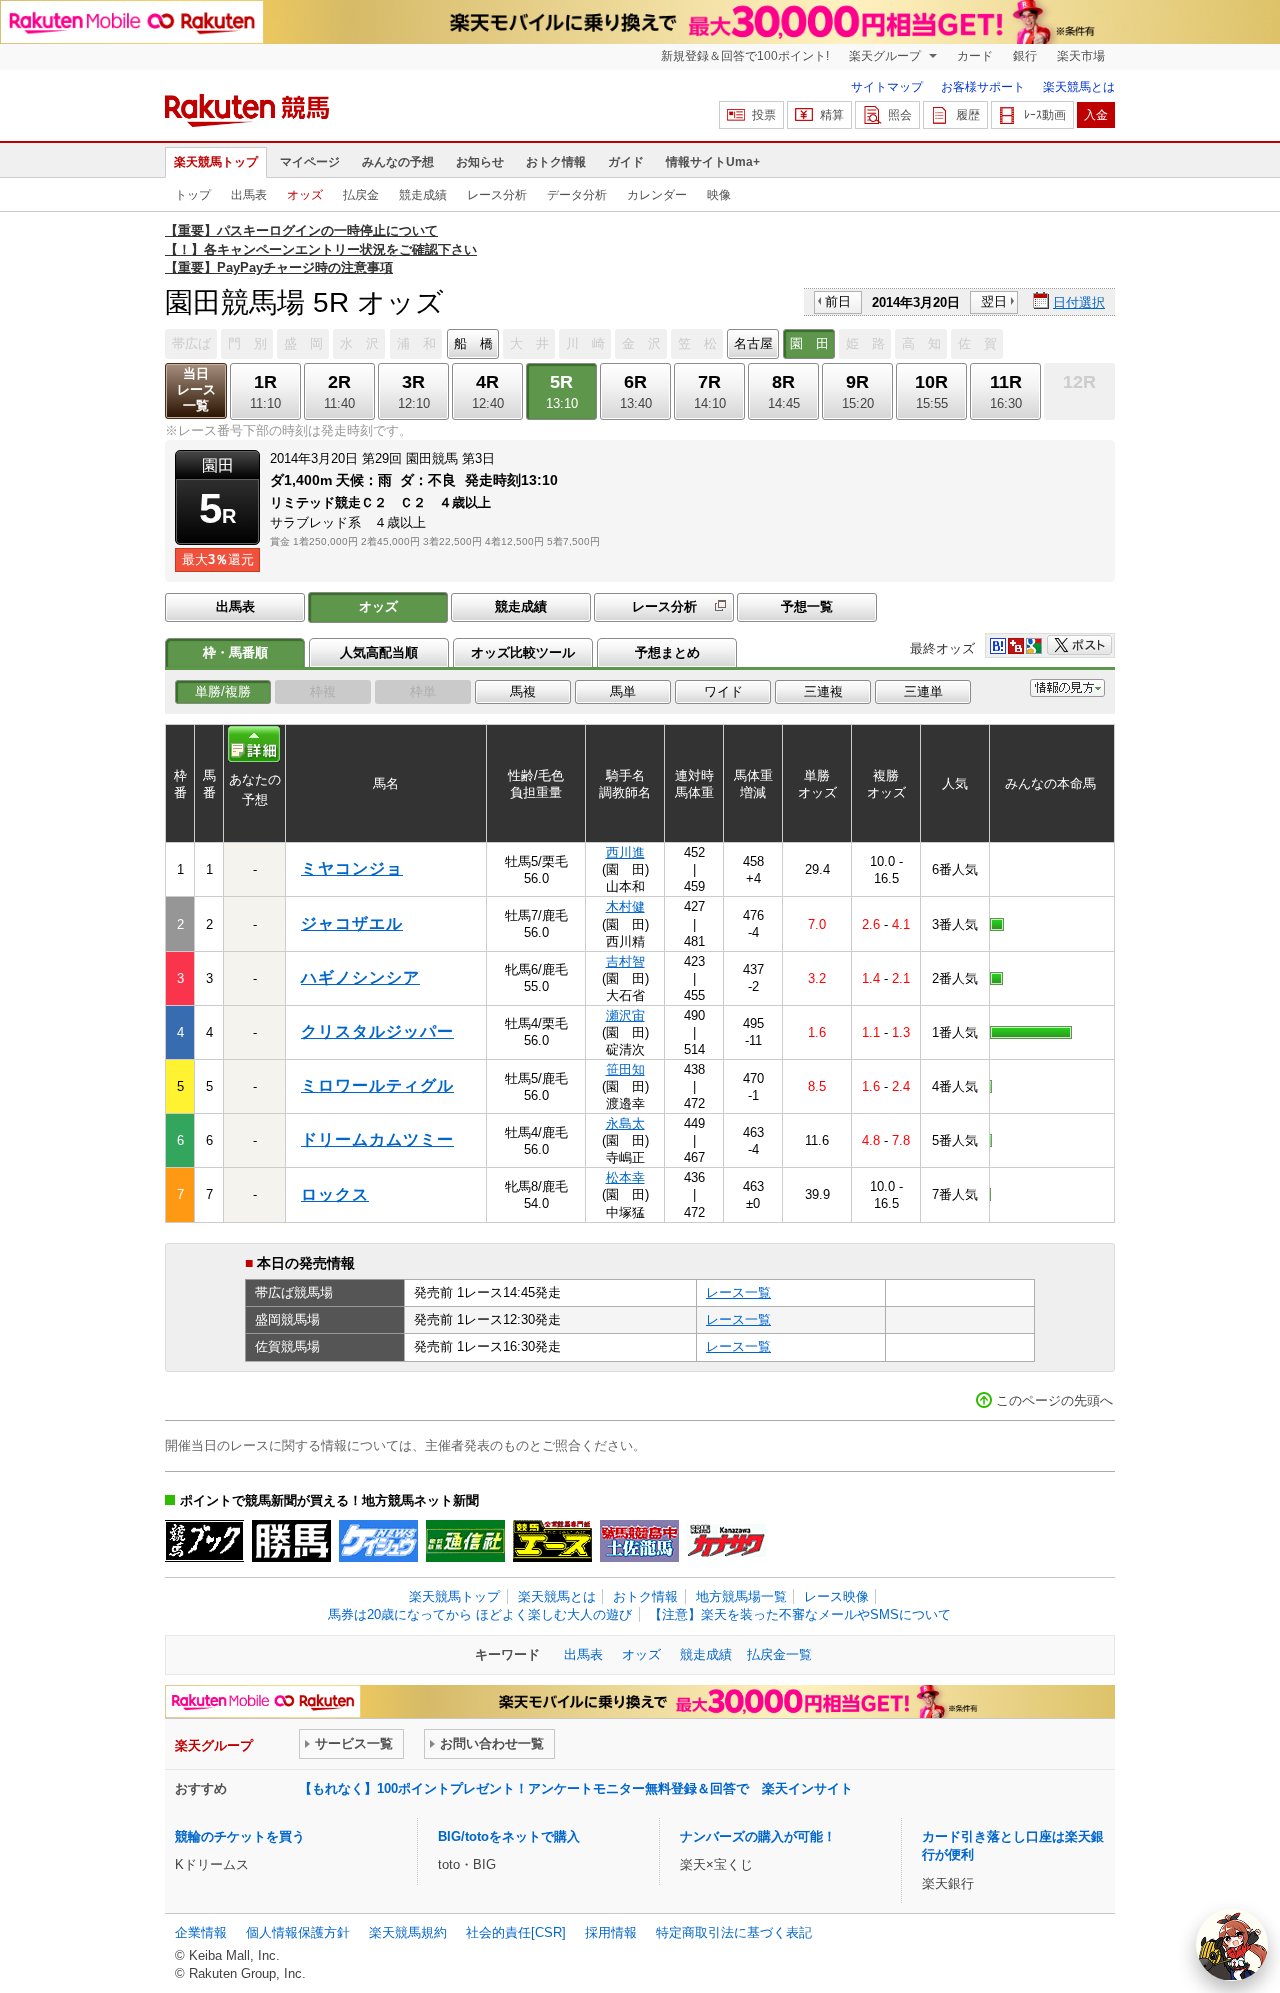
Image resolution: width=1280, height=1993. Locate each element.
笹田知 (625, 1069)
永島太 (625, 1123)
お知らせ (480, 162)
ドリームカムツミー (377, 1139)
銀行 (1025, 56)
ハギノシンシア (360, 977)
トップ (193, 195)
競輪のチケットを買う (240, 1836)
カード (975, 56)
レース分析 (497, 195)
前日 (838, 301)
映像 (719, 195)
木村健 (625, 906)
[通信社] (465, 1541)
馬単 (623, 691)
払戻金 (361, 195)
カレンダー (657, 195)
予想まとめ (667, 652)
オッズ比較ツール (523, 652)
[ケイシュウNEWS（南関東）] (378, 1541)
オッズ (305, 195)
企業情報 (201, 1932)
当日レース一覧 (196, 389)
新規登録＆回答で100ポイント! (745, 56)
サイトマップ (887, 87)
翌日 (994, 301)
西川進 (625, 852)
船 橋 (473, 343)
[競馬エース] (552, 1541)
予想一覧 (807, 606)
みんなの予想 (398, 162)
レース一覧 (738, 1292)
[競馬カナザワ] (726, 1541)
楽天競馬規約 (408, 1932)
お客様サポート (983, 87)
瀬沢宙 (625, 1015)
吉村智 (625, 961)
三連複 (823, 691)
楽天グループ (886, 56)
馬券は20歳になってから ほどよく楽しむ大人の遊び (480, 1614)
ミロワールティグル (377, 1085)
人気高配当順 (379, 652)
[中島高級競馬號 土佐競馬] (639, 1541)
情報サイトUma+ (713, 162)
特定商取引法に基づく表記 (734, 1932)
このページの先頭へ (1054, 1400)
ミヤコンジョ (352, 868)
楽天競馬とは (1079, 87)
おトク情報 (556, 162)
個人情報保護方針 (298, 1932)
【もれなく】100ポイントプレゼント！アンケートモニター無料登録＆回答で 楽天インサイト (576, 1788)
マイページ (310, 162)
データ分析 (577, 195)
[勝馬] (291, 1541)
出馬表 (249, 195)
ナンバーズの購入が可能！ (758, 1836)
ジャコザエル (352, 923)
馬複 (523, 691)
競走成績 (423, 195)
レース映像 (836, 1596)
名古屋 (753, 343)
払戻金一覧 (779, 1654)
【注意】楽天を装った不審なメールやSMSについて (800, 1614)
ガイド (626, 162)
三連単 (923, 691)
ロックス (335, 1194)
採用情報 (611, 1932)
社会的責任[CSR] (516, 1932)
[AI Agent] (1232, 1945)
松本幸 (625, 1177)
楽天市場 (1081, 56)
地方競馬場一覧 (741, 1596)
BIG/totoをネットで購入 (509, 1836)
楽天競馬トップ (216, 162)
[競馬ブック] (204, 1541)
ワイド (723, 691)
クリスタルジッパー (377, 1031)
